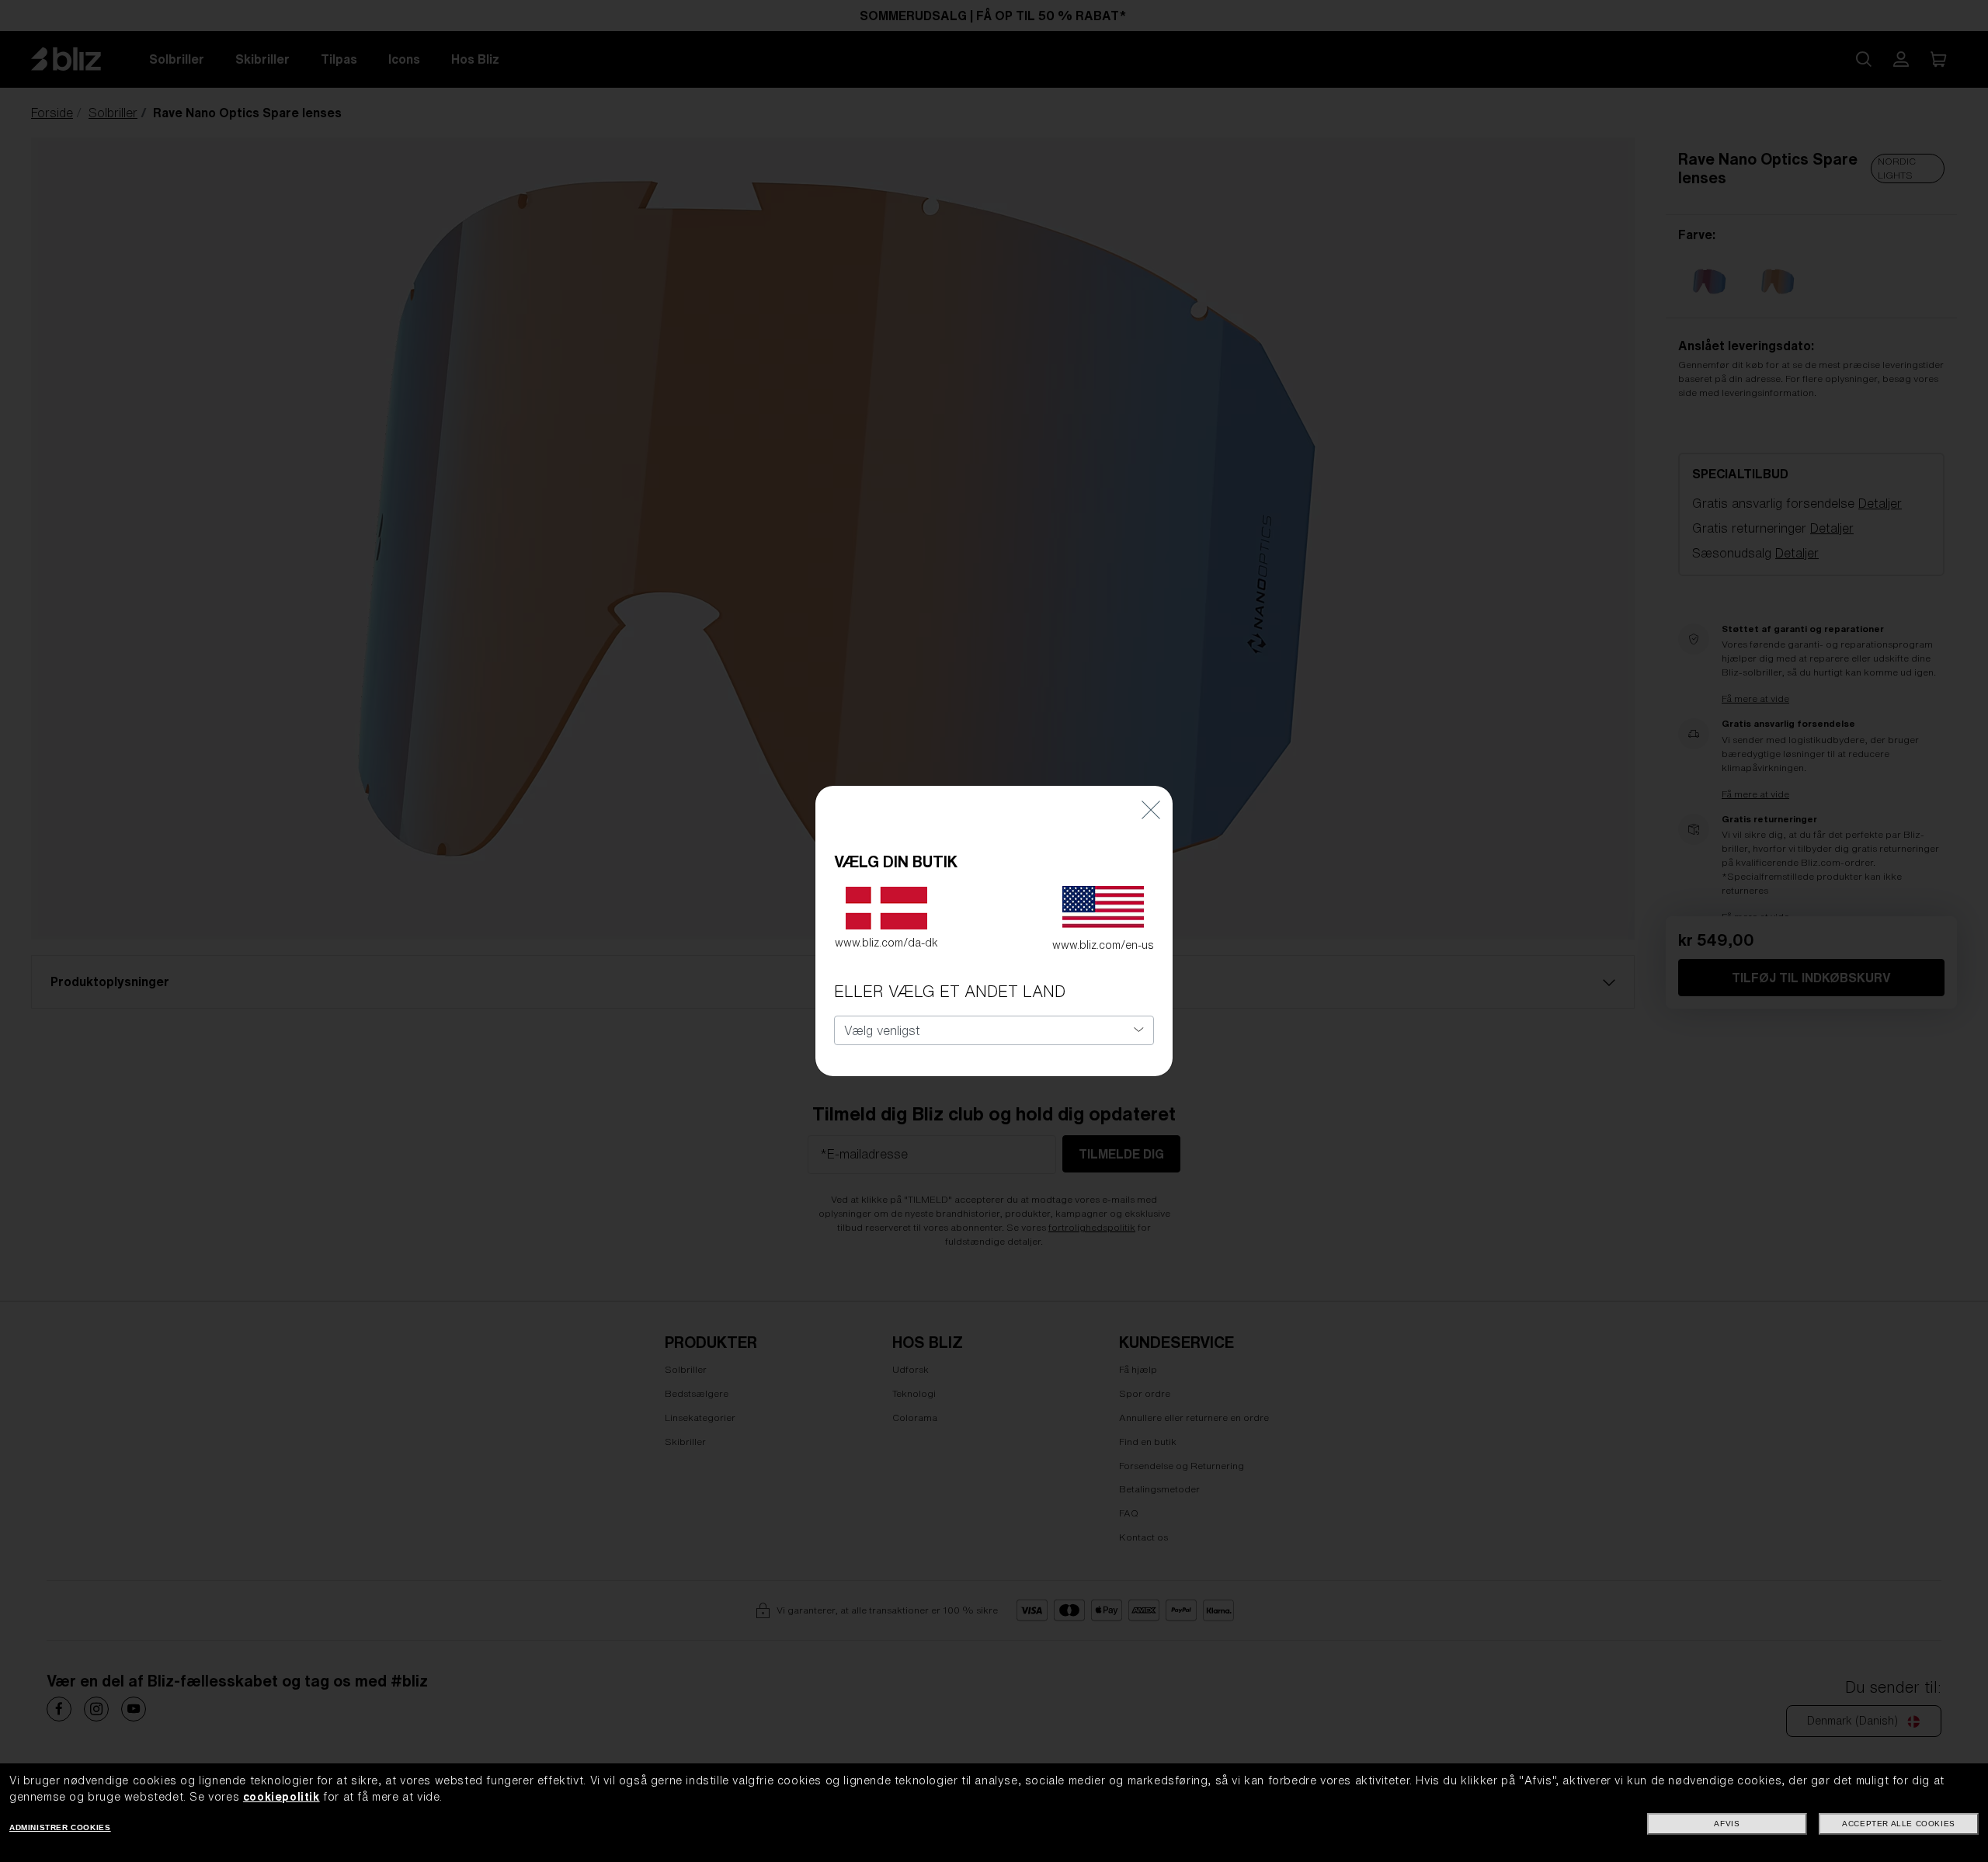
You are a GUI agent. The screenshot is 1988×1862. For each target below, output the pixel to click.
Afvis (1727, 1824)
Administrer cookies (60, 1827)
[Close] (1151, 809)
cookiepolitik (282, 1797)
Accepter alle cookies (1899, 1824)
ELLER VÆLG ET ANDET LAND (950, 991)
